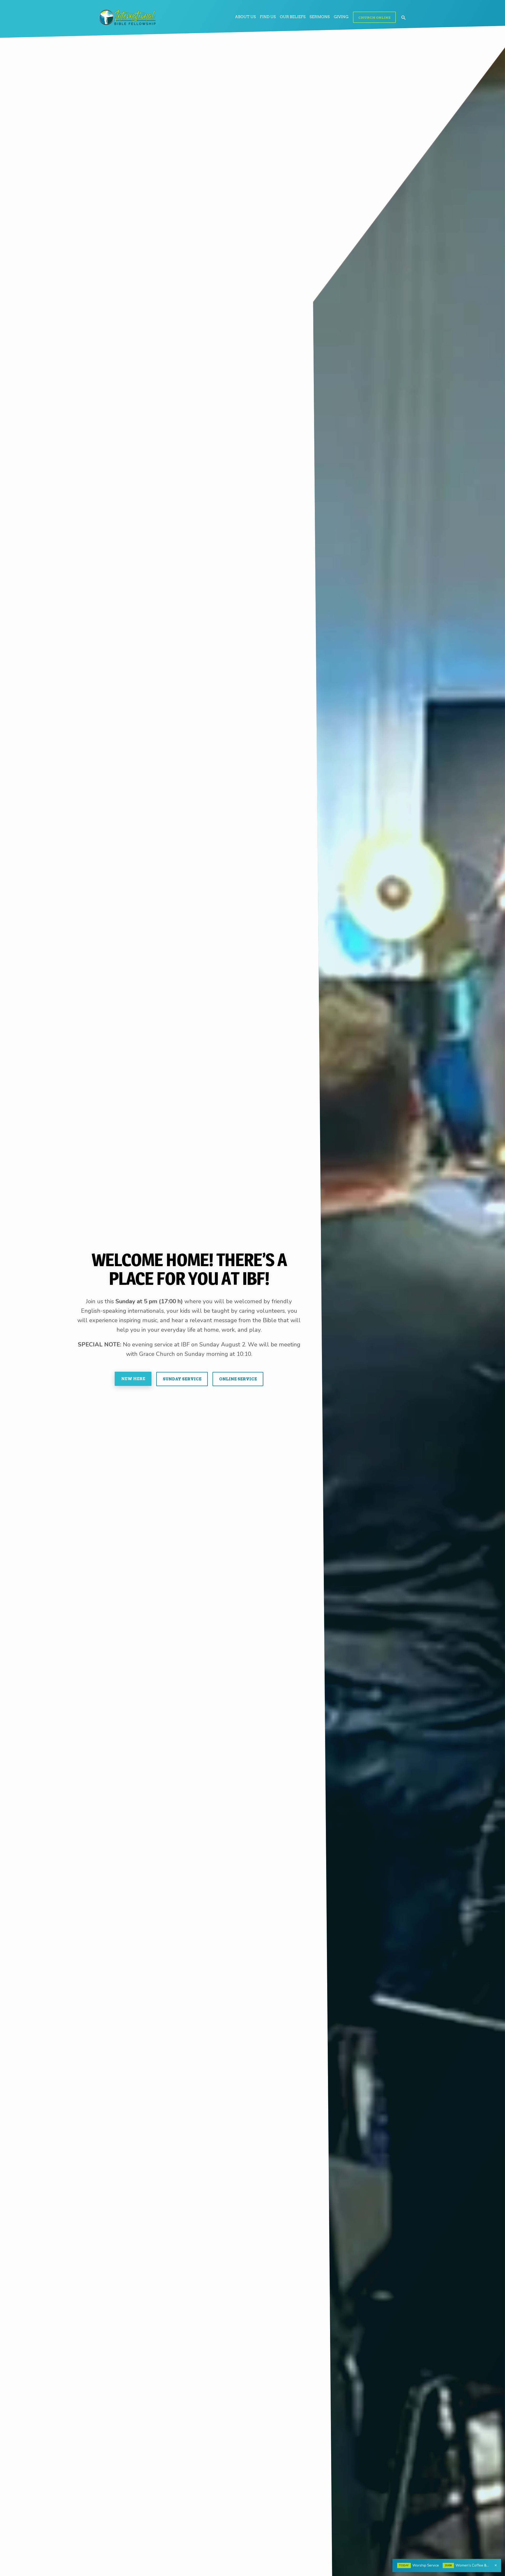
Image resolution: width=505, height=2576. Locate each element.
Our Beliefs (293, 17)
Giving (341, 17)
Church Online (374, 17)
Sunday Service (182, 1379)
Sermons (320, 17)
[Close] (496, 2565)
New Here (133, 1379)
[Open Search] (403, 18)
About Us (245, 17)
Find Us (268, 17)
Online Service (238, 1379)
